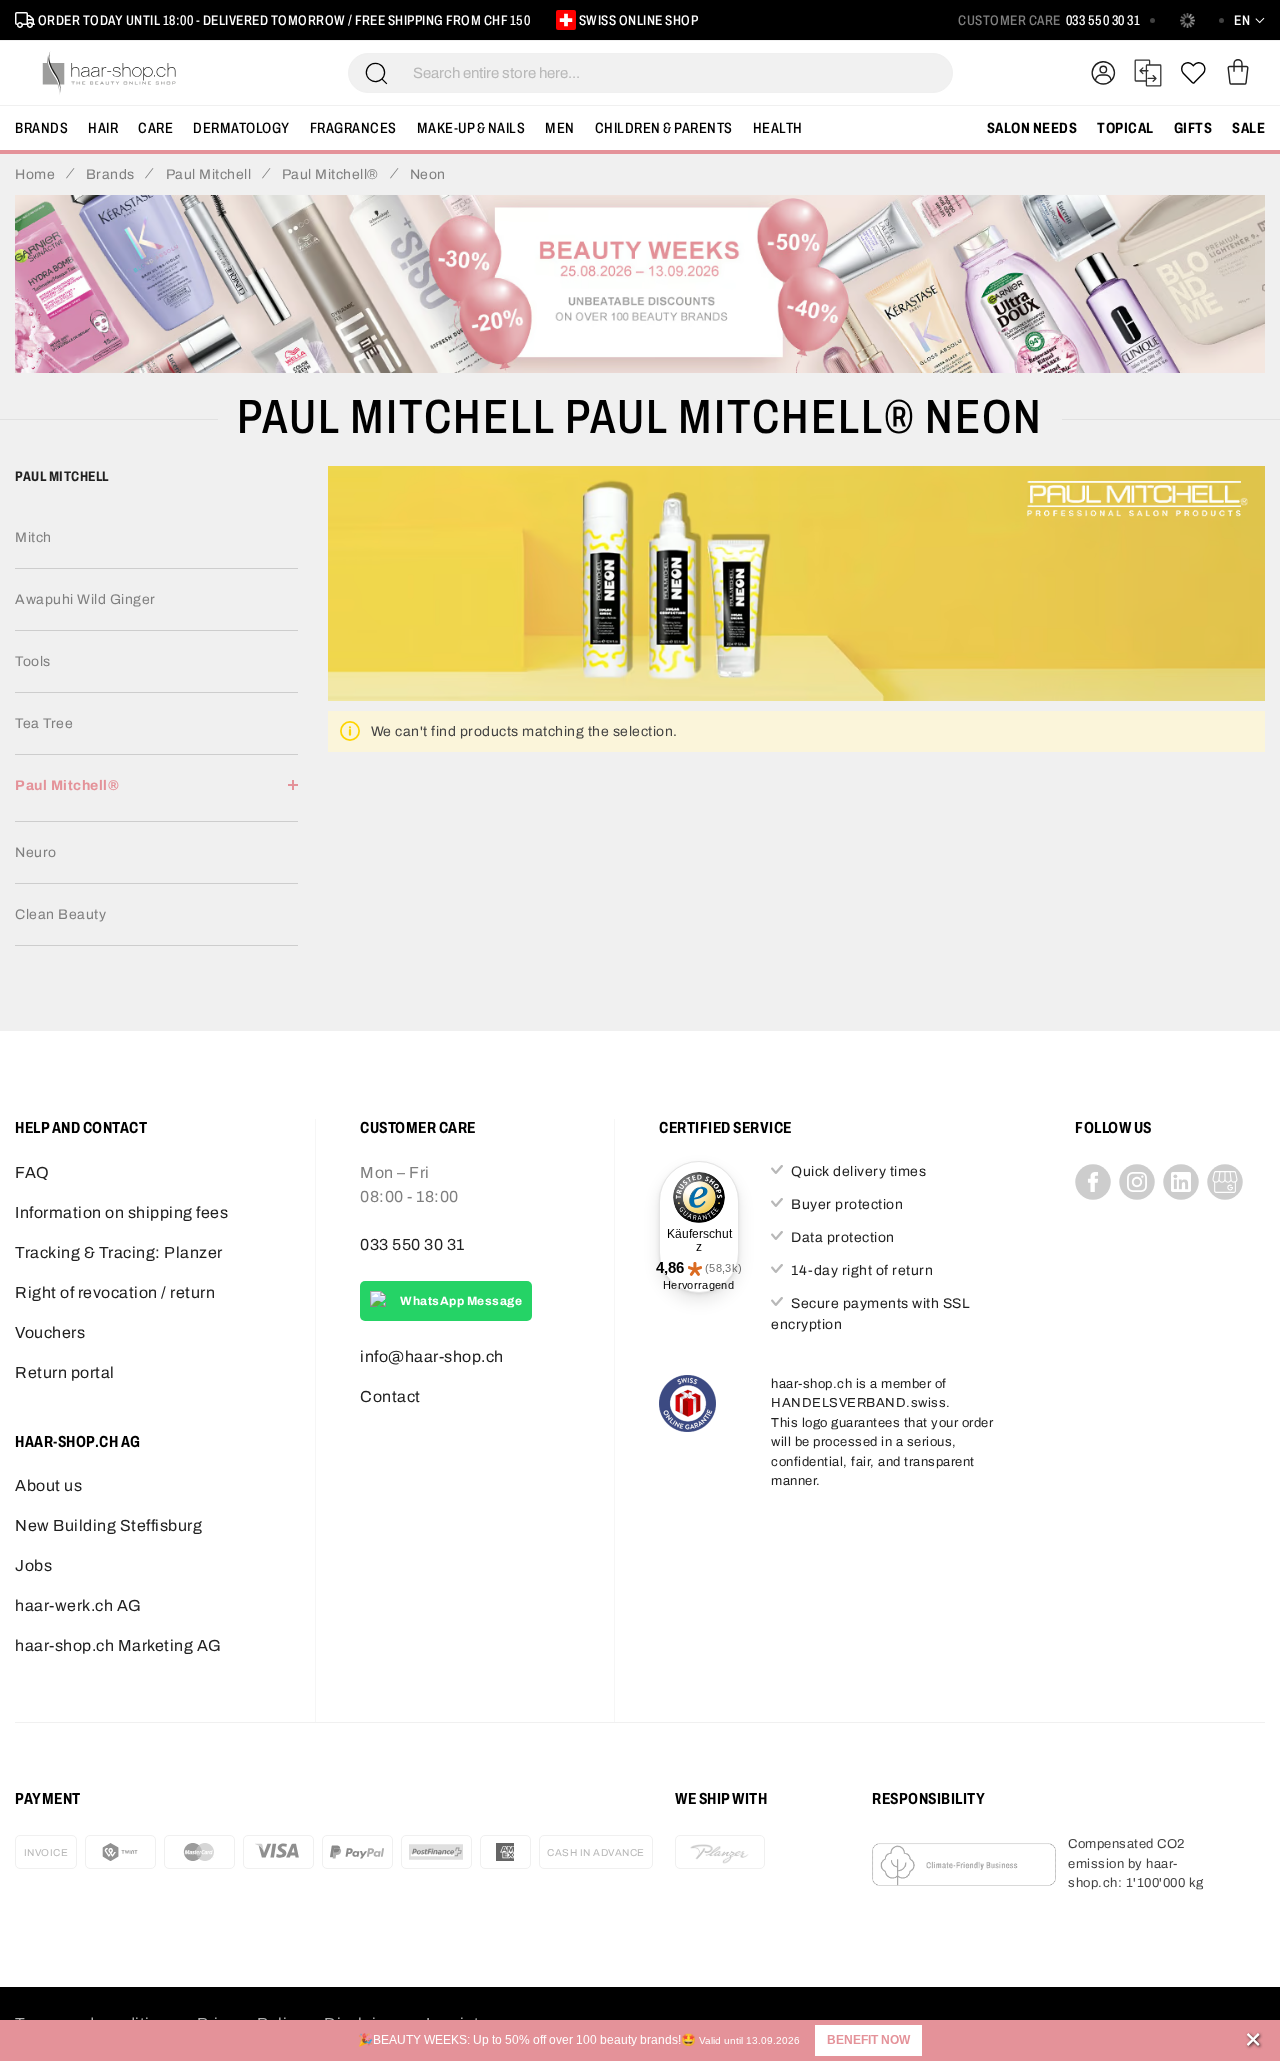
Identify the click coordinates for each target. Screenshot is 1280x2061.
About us (48, 1485)
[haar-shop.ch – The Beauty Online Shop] (110, 73)
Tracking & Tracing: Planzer (119, 1252)
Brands (41, 128)
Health (778, 128)
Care (155, 128)
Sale (1248, 128)
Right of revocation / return (115, 1292)
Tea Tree (44, 723)
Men (560, 128)
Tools (33, 661)
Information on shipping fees (121, 1212)
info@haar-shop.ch (432, 1356)
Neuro (36, 852)
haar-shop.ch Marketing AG (118, 1645)
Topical (1125, 128)
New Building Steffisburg (108, 1525)
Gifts (1193, 128)
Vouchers (50, 1332)
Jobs (33, 1565)
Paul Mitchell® (67, 785)
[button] (868, 2040)
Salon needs (1032, 128)
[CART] (1237, 73)
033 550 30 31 (1103, 20)
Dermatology (241, 128)
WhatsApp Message (461, 1301)
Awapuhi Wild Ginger (85, 599)
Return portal (65, 1372)
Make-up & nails (471, 128)
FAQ (32, 1172)
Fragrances (353, 128)
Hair (103, 128)
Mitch (33, 537)
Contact (390, 1396)
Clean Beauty (60, 914)
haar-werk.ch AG (78, 1605)
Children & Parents (664, 128)
